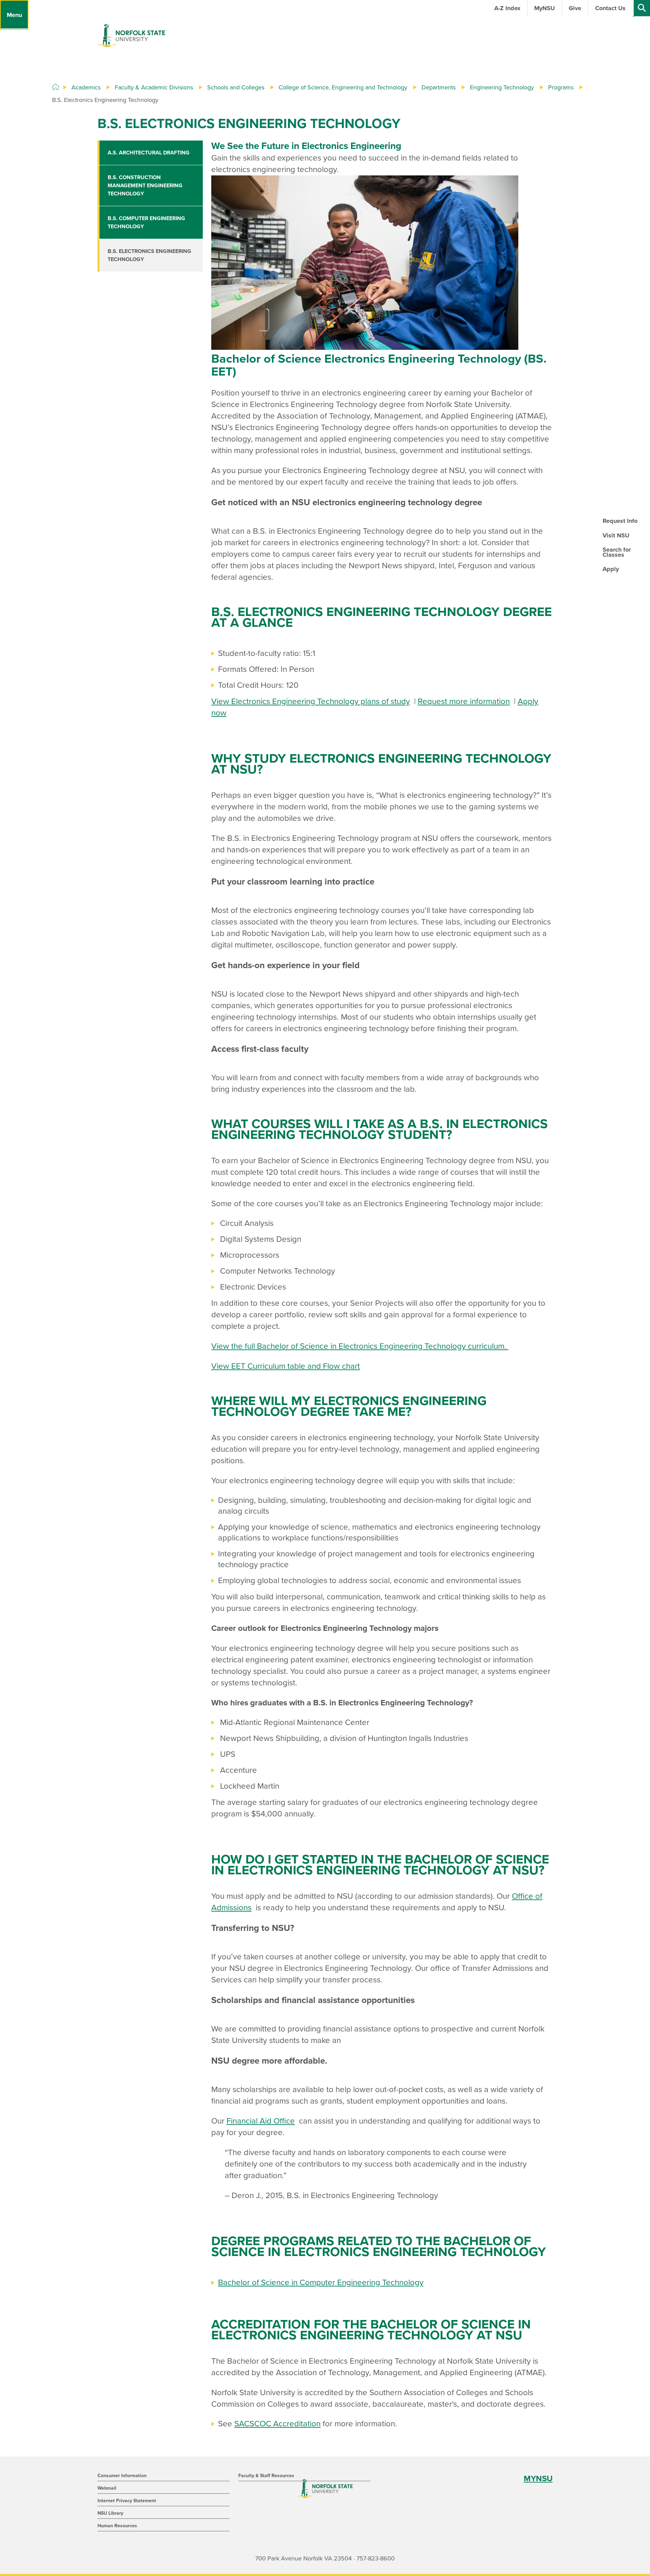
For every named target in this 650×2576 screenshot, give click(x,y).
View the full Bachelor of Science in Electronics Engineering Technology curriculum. (360, 1346)
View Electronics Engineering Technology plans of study (311, 701)
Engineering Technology (502, 87)
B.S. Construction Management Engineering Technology (145, 186)
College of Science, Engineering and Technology (343, 87)
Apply (611, 569)
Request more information (464, 701)
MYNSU (538, 2479)
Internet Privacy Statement (127, 2501)
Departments (439, 87)
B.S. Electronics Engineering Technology (149, 255)
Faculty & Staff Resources (266, 2476)
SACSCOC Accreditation (277, 2424)
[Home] (56, 87)
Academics (86, 87)
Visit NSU (616, 535)
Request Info (620, 521)
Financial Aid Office (261, 2121)
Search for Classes (617, 552)
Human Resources (117, 2526)
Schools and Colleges (236, 87)
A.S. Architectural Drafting (149, 153)
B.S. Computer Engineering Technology (146, 222)
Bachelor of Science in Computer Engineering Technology (321, 2283)
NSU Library (110, 2513)
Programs (561, 87)
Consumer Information (122, 2476)
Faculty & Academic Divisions (154, 87)
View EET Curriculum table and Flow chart (286, 1366)
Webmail (107, 2488)
